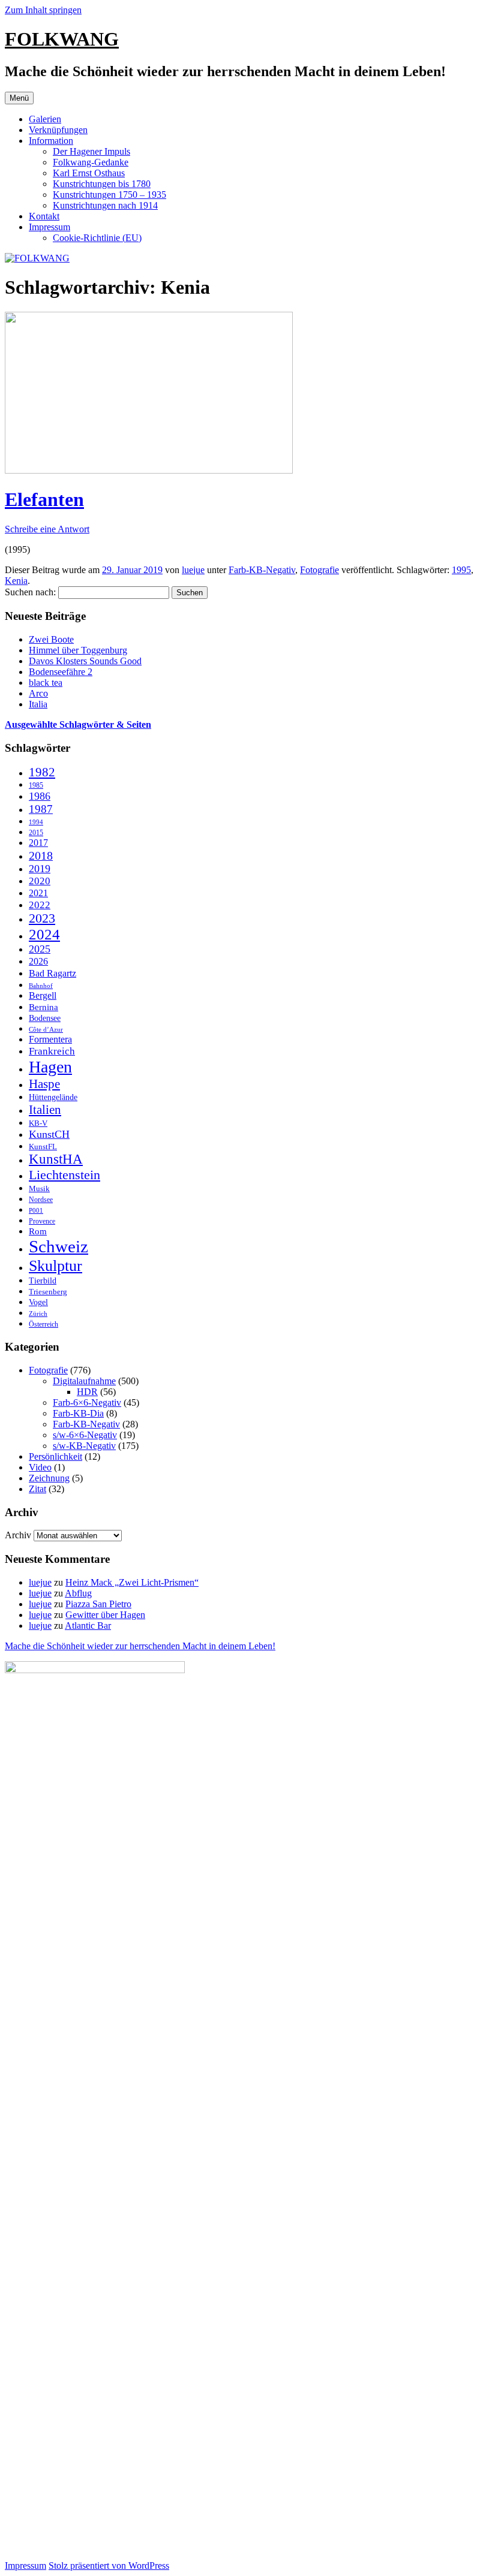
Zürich (38, 1313)
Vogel (38, 1302)
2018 (41, 855)
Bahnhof (41, 986)
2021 (38, 893)
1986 (40, 796)
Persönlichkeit (55, 1456)
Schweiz (58, 1246)
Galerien (45, 119)
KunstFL (43, 1147)
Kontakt (44, 216)
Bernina (43, 1007)
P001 (36, 1210)
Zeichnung (49, 1478)
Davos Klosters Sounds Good (85, 661)
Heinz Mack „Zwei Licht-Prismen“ (132, 1582)
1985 (36, 785)
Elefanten (44, 499)
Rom (38, 1231)
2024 (44, 934)
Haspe (44, 1084)
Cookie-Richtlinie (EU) (97, 238)
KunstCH (49, 1134)
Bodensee (45, 1018)
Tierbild (43, 1281)
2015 (36, 833)
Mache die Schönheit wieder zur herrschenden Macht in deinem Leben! (140, 1646)
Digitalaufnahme (84, 1381)
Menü (19, 98)
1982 (42, 772)
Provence (42, 1221)
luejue (193, 570)
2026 (38, 961)
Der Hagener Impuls (91, 151)
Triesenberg (48, 1292)
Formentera (50, 1040)
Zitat (37, 1489)
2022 (40, 905)
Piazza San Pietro (98, 1604)
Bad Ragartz (52, 973)
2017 (38, 843)
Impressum (49, 227)
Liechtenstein (64, 1175)
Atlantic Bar (88, 1626)
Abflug (78, 1593)
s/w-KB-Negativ (84, 1446)
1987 (41, 809)
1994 (36, 822)
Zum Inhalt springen (43, 10)
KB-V (38, 1123)
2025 (40, 949)
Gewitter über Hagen (105, 1615)
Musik (39, 1188)
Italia (38, 704)
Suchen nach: (30, 592)
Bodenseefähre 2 (61, 672)
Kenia (16, 581)
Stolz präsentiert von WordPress (109, 2566)
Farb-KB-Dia (78, 1413)
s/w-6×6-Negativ (85, 1435)
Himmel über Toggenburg (78, 650)
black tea (46, 683)
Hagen (50, 1067)
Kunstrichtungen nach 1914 (105, 205)
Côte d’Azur (46, 1029)
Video (40, 1467)
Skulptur (55, 1266)
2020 (40, 881)
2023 (42, 918)
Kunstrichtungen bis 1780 (102, 184)
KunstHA (56, 1159)
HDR (87, 1392)
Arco (38, 693)
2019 (40, 869)
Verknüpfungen (58, 130)
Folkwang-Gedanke (91, 162)
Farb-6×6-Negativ (87, 1403)
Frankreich (52, 1051)
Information (51, 141)
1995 (461, 570)
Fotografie (319, 570)
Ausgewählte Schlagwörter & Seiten (78, 724)
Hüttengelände (53, 1097)
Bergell (43, 996)
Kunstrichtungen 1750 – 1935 (109, 195)
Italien (45, 1110)
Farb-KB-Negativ (262, 570)
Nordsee (41, 1200)
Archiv (18, 1535)
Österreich (43, 1324)
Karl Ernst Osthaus (89, 173)
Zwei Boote (51, 639)
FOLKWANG (62, 39)
